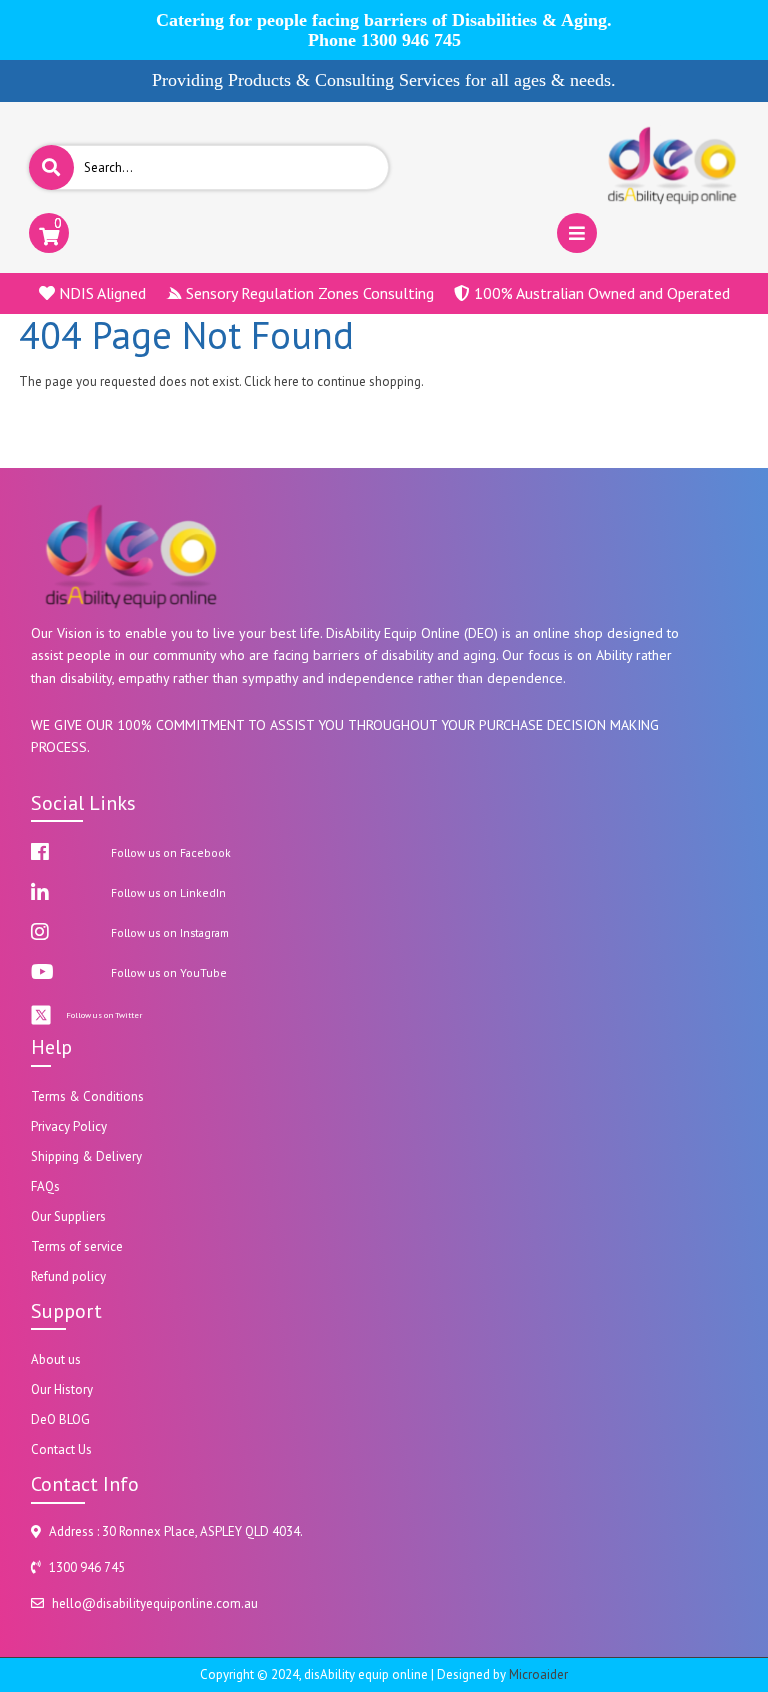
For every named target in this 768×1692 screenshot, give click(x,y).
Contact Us (61, 1449)
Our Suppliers (68, 1216)
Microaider (538, 1674)
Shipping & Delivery (86, 1156)
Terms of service (77, 1246)
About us (56, 1359)
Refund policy (68, 1276)
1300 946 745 (411, 40)
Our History (62, 1389)
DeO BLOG (60, 1419)
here (286, 381)
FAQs (45, 1186)
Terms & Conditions (87, 1096)
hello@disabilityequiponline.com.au (155, 1603)
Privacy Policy (69, 1126)
